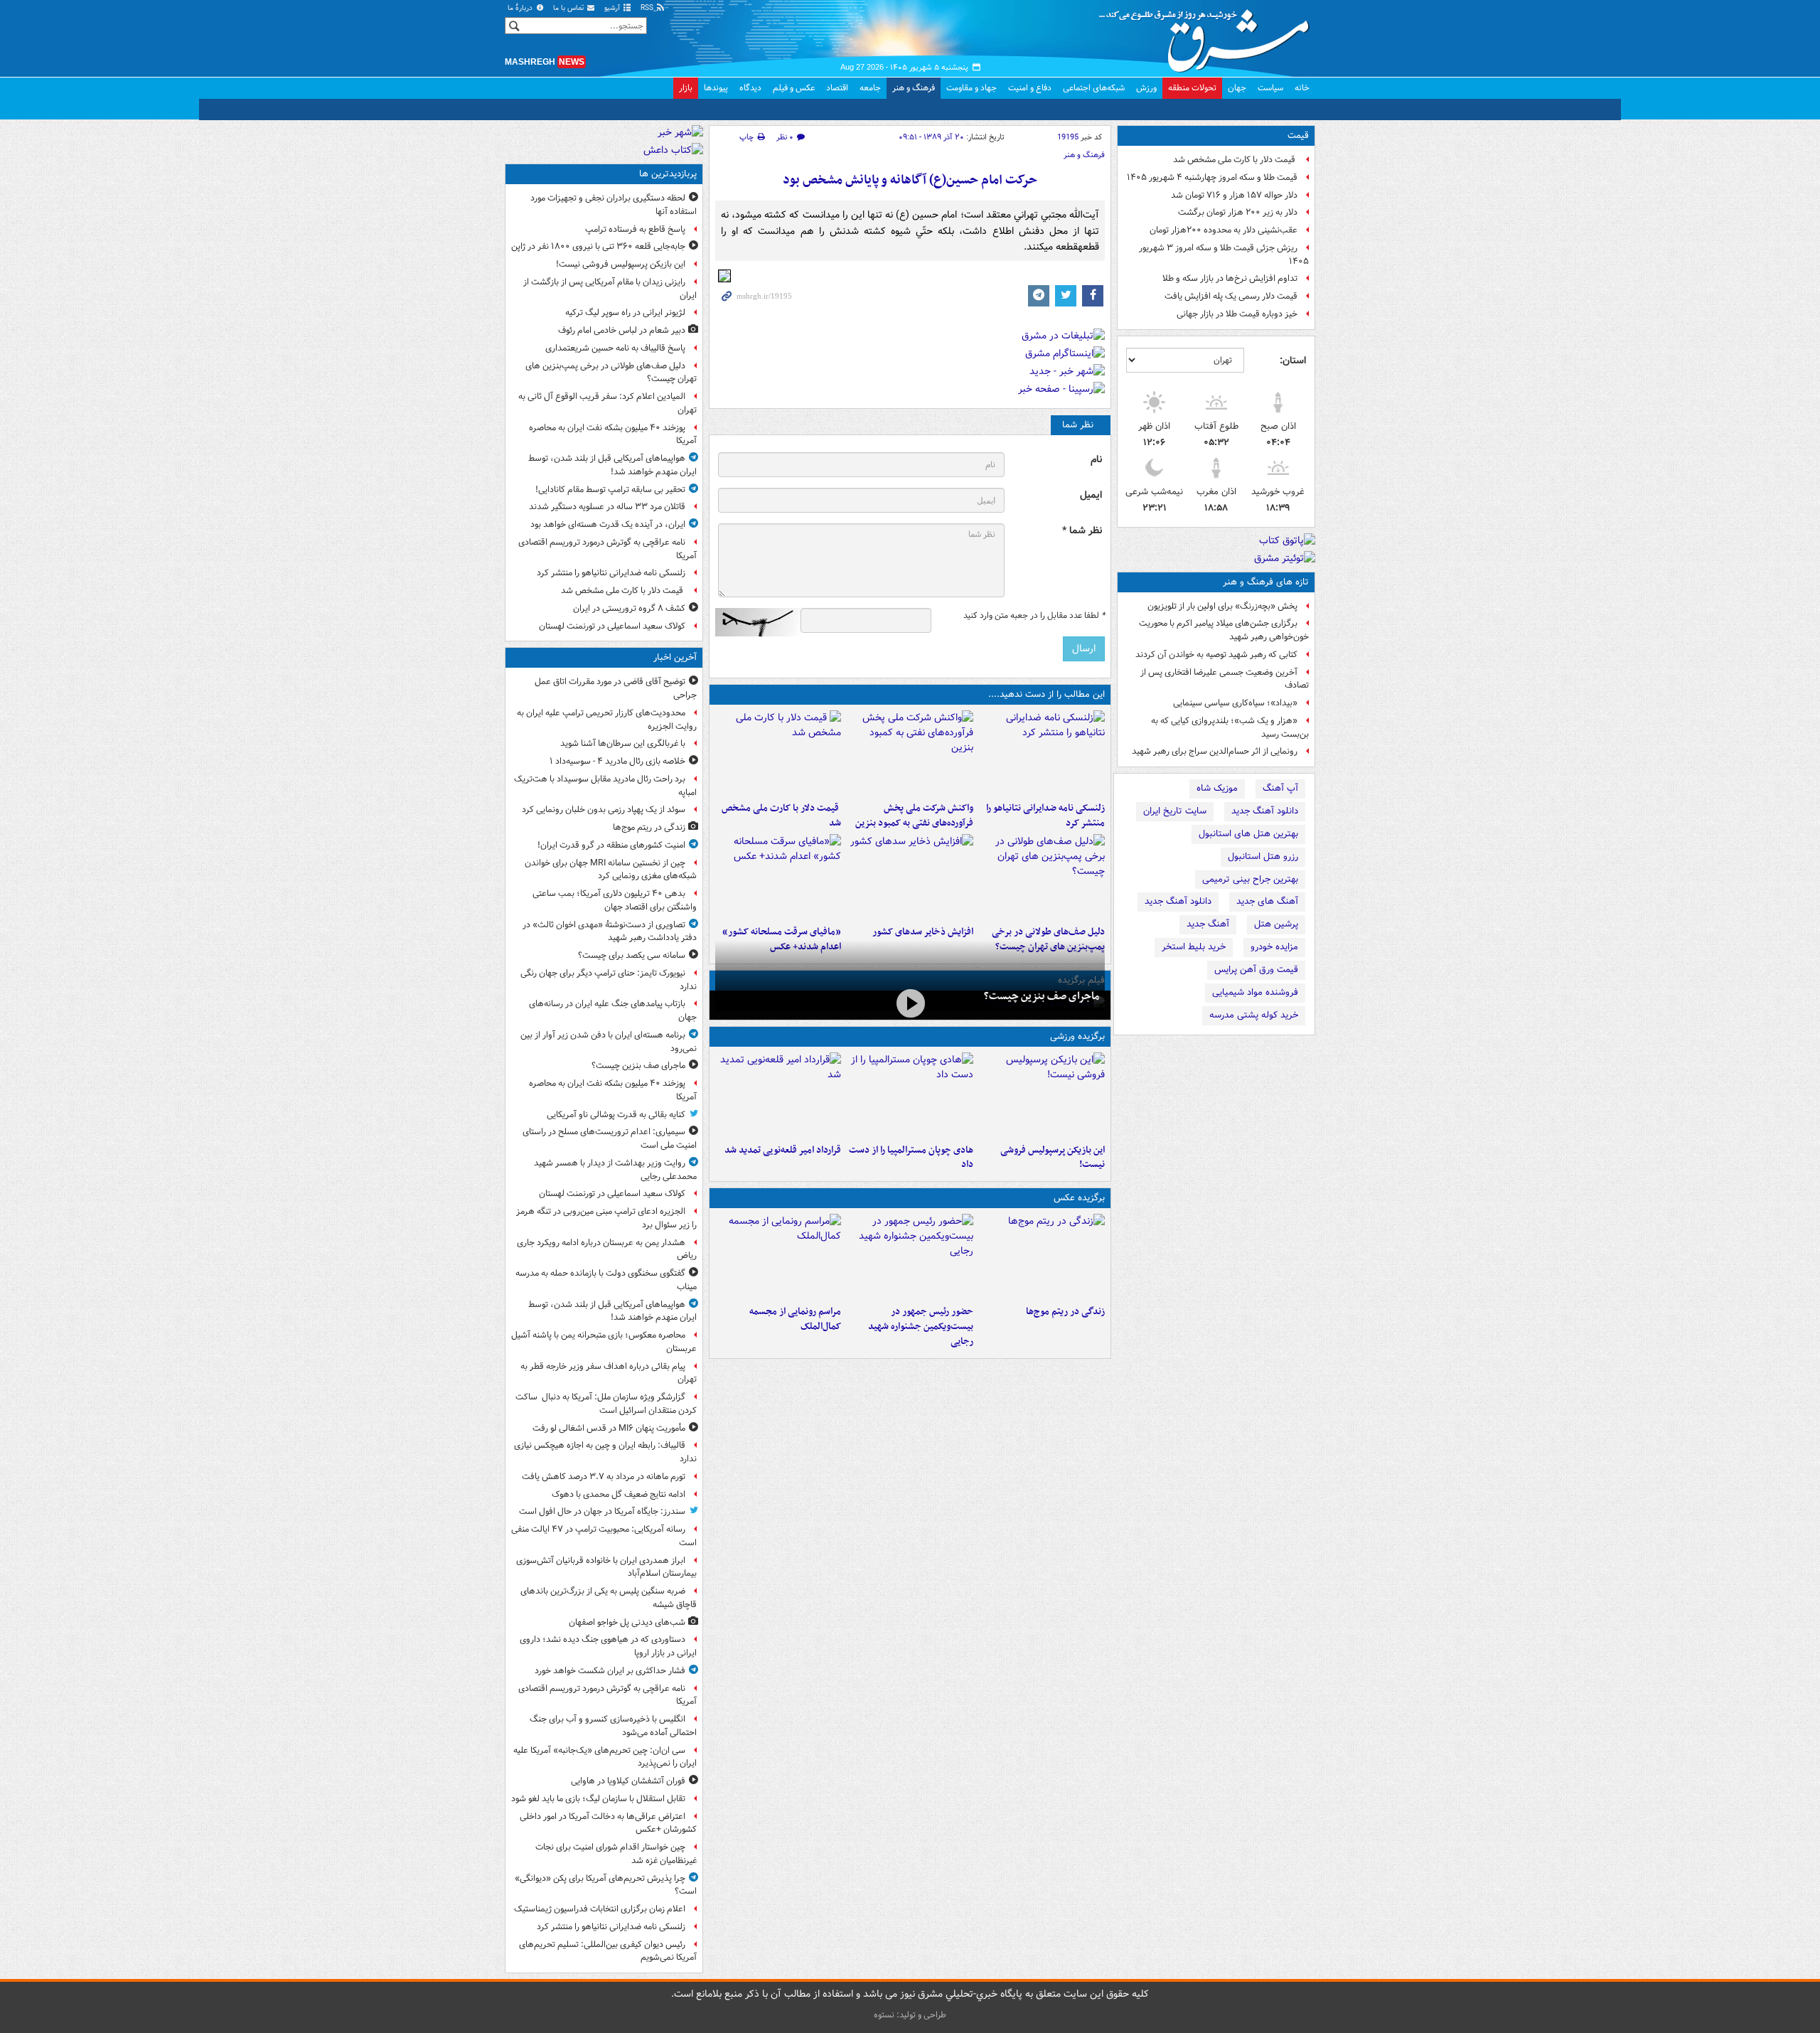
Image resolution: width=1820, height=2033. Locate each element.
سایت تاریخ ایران (1175, 811)
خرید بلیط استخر (1194, 947)
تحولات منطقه (1192, 88)
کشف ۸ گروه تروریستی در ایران (629, 608)
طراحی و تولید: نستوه (910, 2015)
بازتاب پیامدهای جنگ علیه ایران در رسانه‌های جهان (613, 1010)
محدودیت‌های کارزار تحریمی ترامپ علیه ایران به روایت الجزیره (607, 720)
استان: (1293, 361)
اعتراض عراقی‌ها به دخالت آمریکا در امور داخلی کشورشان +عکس (608, 1823)
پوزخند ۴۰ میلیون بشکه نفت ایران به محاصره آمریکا (613, 434)
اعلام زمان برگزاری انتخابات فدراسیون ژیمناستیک (600, 1909)
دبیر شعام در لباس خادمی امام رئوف (622, 330)
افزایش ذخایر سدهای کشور (922, 932)
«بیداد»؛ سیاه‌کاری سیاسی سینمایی (1235, 703)
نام (1096, 460)
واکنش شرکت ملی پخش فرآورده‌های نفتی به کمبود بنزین (914, 816)
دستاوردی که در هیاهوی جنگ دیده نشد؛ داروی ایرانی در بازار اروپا (608, 1646)
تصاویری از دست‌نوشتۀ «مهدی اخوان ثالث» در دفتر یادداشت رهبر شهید (610, 932)
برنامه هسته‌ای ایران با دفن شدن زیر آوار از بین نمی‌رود (609, 1042)
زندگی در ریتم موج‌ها (1065, 1312)
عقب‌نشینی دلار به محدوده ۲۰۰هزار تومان (1224, 230)
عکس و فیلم (794, 88)
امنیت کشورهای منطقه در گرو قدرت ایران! (611, 845)
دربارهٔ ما (521, 8)
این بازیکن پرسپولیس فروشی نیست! (1053, 1158)
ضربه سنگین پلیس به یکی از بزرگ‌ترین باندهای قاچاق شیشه (609, 1598)
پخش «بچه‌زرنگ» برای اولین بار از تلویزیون (1222, 606)
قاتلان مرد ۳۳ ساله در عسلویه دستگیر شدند (607, 507)
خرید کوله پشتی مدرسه (1254, 1015)
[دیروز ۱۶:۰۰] (910, 1256)
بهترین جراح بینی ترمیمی (1250, 879)
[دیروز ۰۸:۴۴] (778, 877)
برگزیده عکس (1079, 1198)
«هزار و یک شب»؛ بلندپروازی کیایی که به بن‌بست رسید (1230, 727)
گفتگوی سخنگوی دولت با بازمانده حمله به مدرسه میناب (606, 1280)
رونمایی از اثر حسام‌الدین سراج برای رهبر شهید (1215, 751)
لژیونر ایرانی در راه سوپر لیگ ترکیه (625, 313)
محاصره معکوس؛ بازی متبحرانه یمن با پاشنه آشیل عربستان (604, 1342)
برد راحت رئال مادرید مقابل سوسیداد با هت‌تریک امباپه (605, 786)
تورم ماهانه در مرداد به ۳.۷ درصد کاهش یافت (604, 1477)
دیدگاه (750, 88)
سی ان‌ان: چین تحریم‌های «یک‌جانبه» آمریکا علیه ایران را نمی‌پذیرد (605, 1757)
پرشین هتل (1276, 924)
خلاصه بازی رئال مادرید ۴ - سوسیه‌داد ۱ (617, 761)
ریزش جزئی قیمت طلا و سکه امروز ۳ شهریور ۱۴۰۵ (1224, 255)
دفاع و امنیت (1030, 88)
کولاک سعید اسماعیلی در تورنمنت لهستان (612, 626)
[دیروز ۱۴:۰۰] (778, 1256)
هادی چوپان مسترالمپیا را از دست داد (911, 1158)
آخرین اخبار (675, 657)
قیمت (1298, 135)
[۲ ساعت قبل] (1042, 1256)
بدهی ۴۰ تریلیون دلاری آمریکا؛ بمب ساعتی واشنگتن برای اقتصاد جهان (615, 900)
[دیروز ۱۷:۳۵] (1042, 1095)
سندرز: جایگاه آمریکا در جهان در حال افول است (602, 1511)
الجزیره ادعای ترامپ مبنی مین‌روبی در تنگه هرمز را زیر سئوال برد (606, 1218)
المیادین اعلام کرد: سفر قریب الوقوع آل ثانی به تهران (607, 403)
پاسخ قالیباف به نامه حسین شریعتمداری (615, 348)
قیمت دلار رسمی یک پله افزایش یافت (1231, 296)
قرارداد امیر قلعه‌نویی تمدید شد (783, 1150)
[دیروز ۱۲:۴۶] (778, 1095)
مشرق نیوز (1209, 36)
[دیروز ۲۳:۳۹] (910, 1004)
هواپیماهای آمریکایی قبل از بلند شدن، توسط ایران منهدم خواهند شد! (612, 465)
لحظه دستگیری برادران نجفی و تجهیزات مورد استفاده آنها (614, 205)
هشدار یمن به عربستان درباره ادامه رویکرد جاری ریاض (607, 1249)
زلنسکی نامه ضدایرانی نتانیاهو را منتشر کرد (1045, 816)
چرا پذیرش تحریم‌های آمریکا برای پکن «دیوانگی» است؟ (606, 1885)
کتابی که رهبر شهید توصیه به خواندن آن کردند (1216, 655)
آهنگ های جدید (1267, 901)
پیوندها (716, 88)
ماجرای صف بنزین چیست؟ (1042, 996)
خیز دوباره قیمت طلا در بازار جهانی (1237, 314)
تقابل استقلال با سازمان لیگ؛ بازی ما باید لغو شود (598, 1799)
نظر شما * (1082, 531)
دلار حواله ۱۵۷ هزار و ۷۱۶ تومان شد (1234, 195)
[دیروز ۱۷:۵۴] (910, 753)
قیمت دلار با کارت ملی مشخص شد (1235, 160)
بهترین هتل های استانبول (1248, 834)
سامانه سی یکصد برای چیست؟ (632, 955)
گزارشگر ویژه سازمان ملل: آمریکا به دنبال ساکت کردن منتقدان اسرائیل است (606, 1404)
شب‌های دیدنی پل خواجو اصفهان (627, 1622)
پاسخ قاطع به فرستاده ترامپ (635, 229)
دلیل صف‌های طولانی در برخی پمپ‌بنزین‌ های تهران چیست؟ (611, 373)
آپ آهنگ (1280, 788)
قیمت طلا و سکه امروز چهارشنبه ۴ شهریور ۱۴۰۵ (1212, 177)
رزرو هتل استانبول (1263, 857)
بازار (686, 88)
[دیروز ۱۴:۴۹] (1042, 877)
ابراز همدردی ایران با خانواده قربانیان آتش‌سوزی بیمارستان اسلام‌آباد (606, 1567)
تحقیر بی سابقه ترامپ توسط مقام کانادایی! (610, 490)
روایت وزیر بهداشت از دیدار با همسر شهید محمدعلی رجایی (615, 1170)
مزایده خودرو (1274, 947)
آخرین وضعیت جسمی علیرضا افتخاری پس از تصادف (1225, 679)
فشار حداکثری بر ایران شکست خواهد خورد (610, 1671)
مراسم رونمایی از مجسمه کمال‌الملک (795, 1319)
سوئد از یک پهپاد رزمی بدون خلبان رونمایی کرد (604, 810)
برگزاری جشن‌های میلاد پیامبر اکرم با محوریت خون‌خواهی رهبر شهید (1224, 630)
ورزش (1146, 88)
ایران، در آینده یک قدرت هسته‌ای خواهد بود (608, 524)
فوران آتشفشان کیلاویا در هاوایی (628, 1781)
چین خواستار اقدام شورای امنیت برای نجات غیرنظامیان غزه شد (616, 1854)
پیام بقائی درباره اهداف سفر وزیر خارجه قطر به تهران (609, 1373)
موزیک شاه (1217, 788)
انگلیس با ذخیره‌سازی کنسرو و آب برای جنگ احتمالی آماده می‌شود (613, 1726)
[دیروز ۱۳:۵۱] (910, 877)
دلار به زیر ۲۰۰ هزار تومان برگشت (1238, 212)
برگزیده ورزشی (1077, 1036)
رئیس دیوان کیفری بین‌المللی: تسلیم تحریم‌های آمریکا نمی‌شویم (608, 1951)
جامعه (870, 88)
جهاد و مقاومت (971, 88)
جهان (1237, 88)
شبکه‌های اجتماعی (1094, 88)
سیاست (1270, 88)
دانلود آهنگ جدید (1265, 811)
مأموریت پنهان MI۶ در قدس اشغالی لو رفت (609, 1428)
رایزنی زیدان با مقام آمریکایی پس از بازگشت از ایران (610, 289)
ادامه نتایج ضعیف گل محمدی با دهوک (619, 1494)
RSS (648, 8)
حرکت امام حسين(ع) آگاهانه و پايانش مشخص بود (910, 180)
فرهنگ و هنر (914, 88)
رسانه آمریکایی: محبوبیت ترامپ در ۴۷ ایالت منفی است (604, 1536)
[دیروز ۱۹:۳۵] (1042, 753)
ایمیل (1091, 495)
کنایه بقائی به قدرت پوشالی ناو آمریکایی (616, 1115)
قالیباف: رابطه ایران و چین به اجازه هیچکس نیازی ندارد (605, 1452)
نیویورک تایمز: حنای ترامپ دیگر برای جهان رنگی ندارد (609, 980)
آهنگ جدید (1208, 924)
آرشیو (613, 8)
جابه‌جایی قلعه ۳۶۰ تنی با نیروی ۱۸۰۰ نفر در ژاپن (598, 246)
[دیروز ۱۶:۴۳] (778, 753)
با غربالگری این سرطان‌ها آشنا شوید (623, 743)
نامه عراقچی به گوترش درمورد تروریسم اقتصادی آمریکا (607, 549)
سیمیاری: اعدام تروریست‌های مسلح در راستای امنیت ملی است (610, 1138)
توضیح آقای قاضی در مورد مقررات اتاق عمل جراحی (616, 688)
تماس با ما (569, 8)
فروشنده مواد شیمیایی (1255, 992)
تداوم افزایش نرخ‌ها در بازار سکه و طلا (1230, 278)
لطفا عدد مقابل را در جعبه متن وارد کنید (1034, 616)
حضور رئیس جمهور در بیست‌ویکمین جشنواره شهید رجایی (920, 1327)
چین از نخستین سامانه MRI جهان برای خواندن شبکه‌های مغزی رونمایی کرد (611, 870)
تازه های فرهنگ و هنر (1266, 582)
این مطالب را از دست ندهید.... (1046, 694)
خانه (1302, 88)
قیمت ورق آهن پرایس (1256, 970)
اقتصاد (837, 88)
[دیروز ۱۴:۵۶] (910, 1095)
